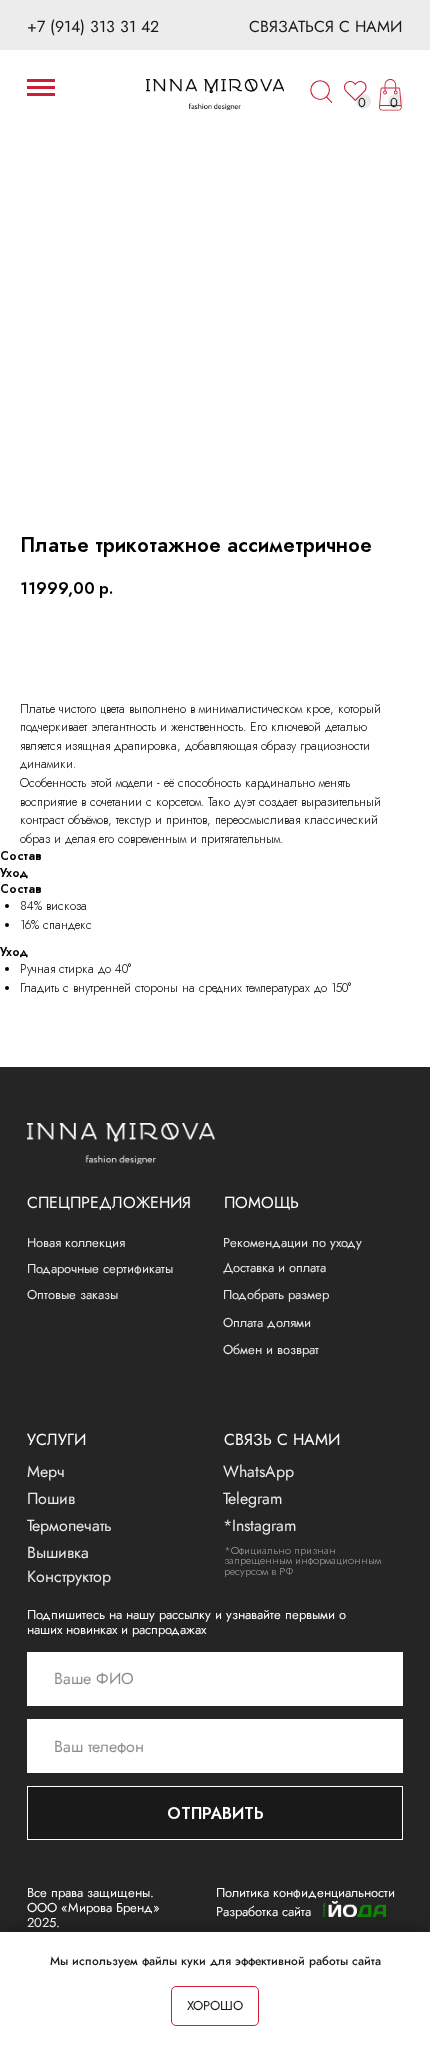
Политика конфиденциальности (305, 1892)
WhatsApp (258, 1471)
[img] (214, 94)
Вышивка (58, 1552)
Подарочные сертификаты (100, 1268)
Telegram (252, 1498)
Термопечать (69, 1525)
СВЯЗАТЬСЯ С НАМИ (325, 26)
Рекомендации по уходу (292, 1242)
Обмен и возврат (271, 1349)
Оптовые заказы (72, 1294)
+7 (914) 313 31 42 (93, 26)
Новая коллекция (76, 1242)
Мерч (46, 1471)
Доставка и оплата (274, 1267)
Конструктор (69, 1576)
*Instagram (259, 1525)
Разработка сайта (263, 1911)
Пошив (51, 1498)
